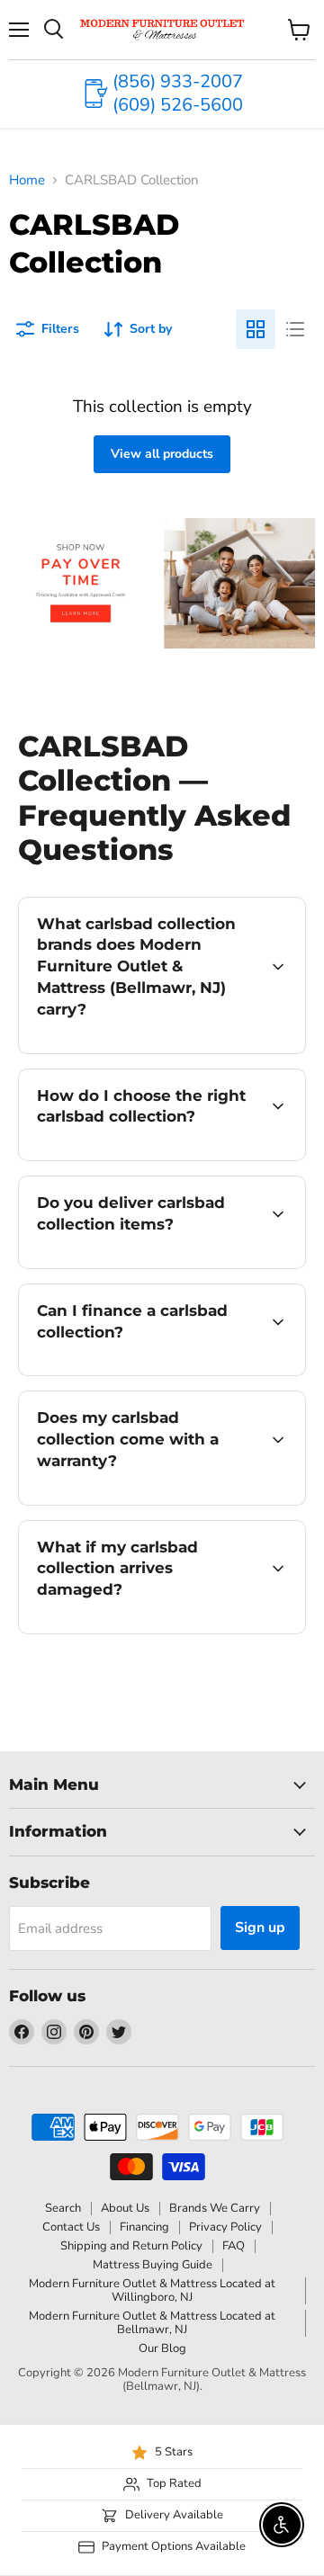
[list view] (295, 329)
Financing (144, 2227)
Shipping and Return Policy (131, 2246)
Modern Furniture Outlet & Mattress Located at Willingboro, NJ (152, 2290)
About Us (125, 2208)
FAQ (234, 2246)
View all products (162, 454)
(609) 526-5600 (178, 105)
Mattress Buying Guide (153, 2265)
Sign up (260, 1928)
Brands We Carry (215, 2208)
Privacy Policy (225, 2227)
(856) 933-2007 (178, 81)
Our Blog (162, 2348)
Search (63, 2208)
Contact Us (71, 2227)
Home (27, 180)
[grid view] (256, 329)
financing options (164, 1372)
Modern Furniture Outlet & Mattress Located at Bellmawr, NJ (152, 2323)
